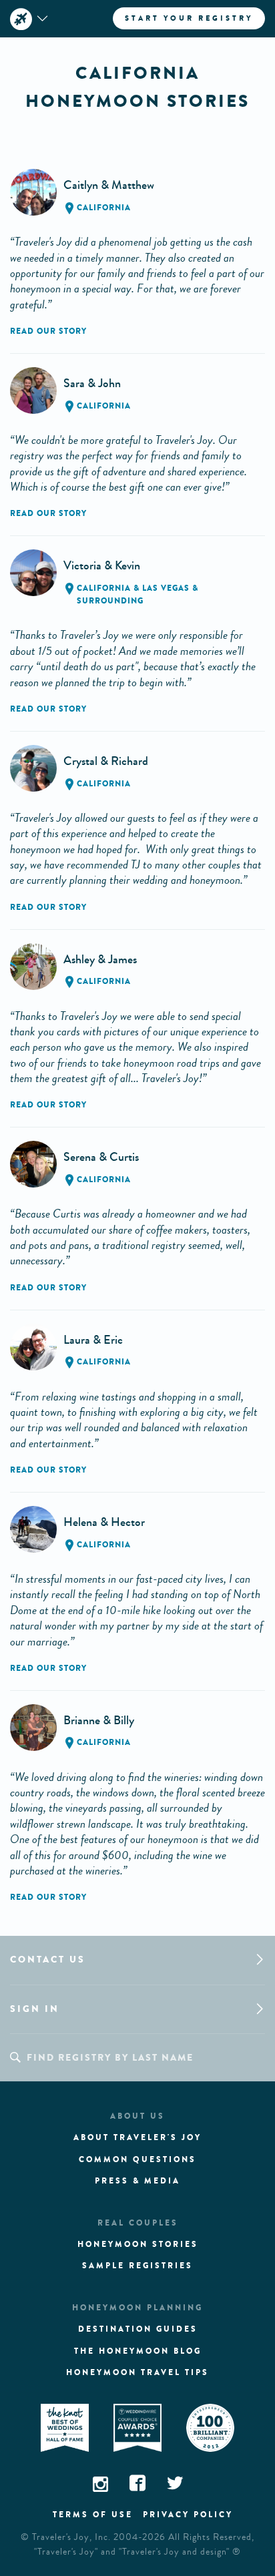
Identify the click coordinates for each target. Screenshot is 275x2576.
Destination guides (138, 2329)
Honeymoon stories (138, 2244)
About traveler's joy (137, 2137)
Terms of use (93, 2515)
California (104, 208)
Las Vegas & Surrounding (137, 594)
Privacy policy (188, 2515)
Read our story (48, 331)
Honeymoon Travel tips (137, 2372)
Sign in (35, 2009)
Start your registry (189, 18)
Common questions (137, 2159)
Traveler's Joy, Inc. (71, 2537)
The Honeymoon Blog (138, 2351)
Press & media (137, 2181)
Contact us (48, 1960)
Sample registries (137, 2266)
